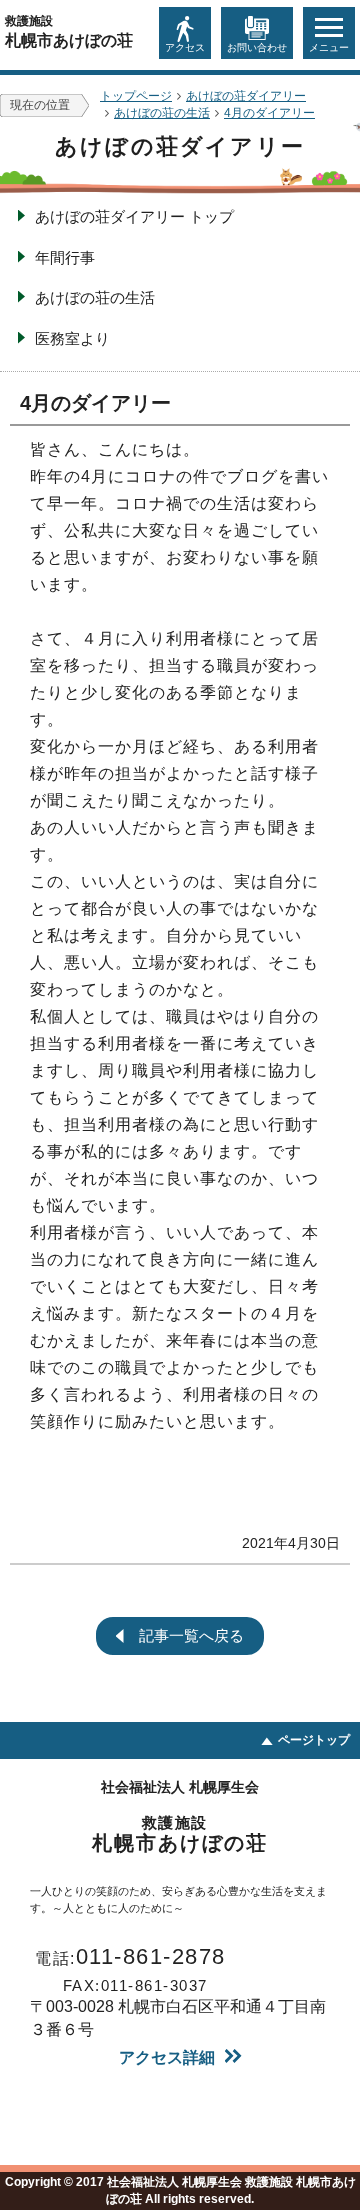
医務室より (72, 338)
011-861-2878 (130, 1956)
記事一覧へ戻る (191, 1635)
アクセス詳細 (167, 2057)
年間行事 (65, 257)
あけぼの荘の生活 (95, 297)
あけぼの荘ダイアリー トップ (134, 216)
